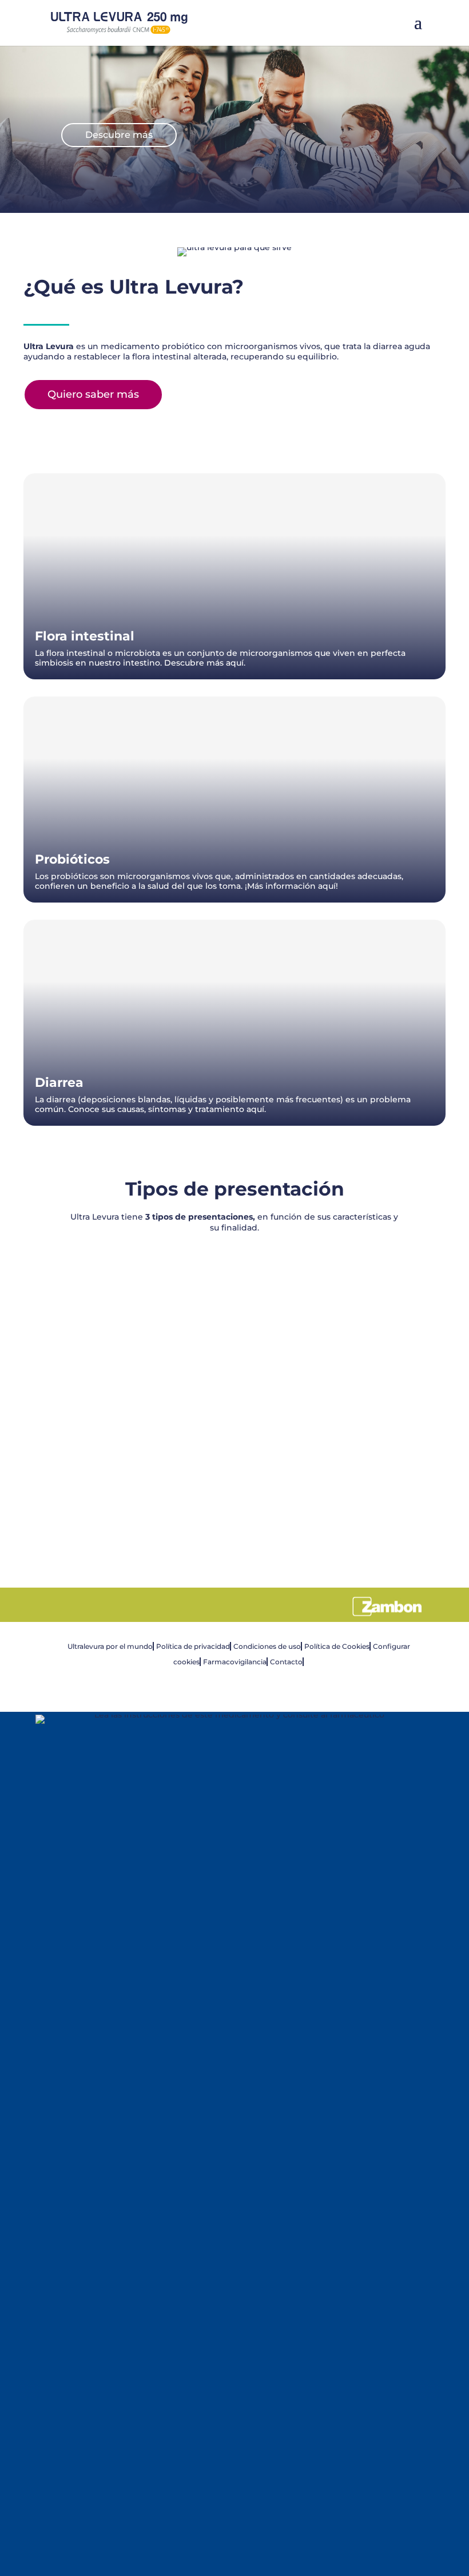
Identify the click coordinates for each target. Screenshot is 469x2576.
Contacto (286, 1662)
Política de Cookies (337, 1646)
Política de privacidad (193, 1646)
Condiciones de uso (267, 1646)
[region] (234, 1398)
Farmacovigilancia (235, 1662)
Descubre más (119, 135)
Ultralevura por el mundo (110, 1646)
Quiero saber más (93, 394)
